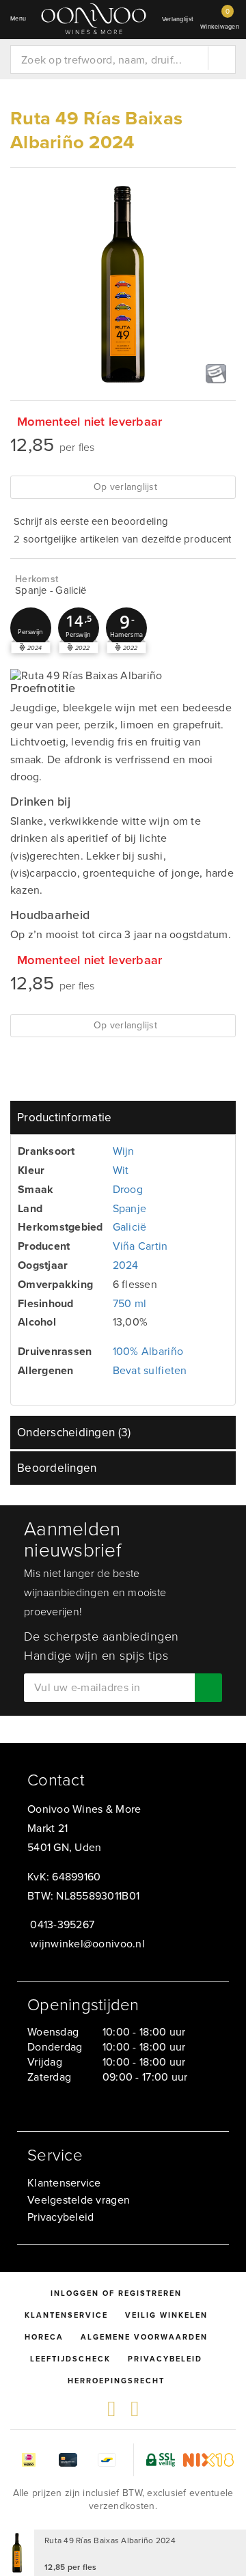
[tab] (123, 1118)
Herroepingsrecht (116, 2381)
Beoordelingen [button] (57, 1468)
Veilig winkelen (166, 2315)
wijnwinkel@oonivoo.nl (87, 1944)
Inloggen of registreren (116, 2293)
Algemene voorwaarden (144, 2337)
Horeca (44, 2337)
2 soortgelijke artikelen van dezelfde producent (123, 539)
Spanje (130, 1208)
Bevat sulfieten (150, 1370)
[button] (31, 628)
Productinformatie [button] (65, 1118)
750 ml (130, 1303)
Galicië (130, 1227)
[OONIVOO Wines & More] (94, 19)
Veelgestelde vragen (79, 2200)
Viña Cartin (140, 1246)
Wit (121, 1170)
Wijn (124, 1151)
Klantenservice (64, 2183)
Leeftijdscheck (70, 2359)
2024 (126, 1265)
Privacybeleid (60, 2217)
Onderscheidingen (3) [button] (74, 1433)
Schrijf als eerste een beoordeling (91, 521)
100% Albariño (148, 1351)
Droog (128, 1189)
